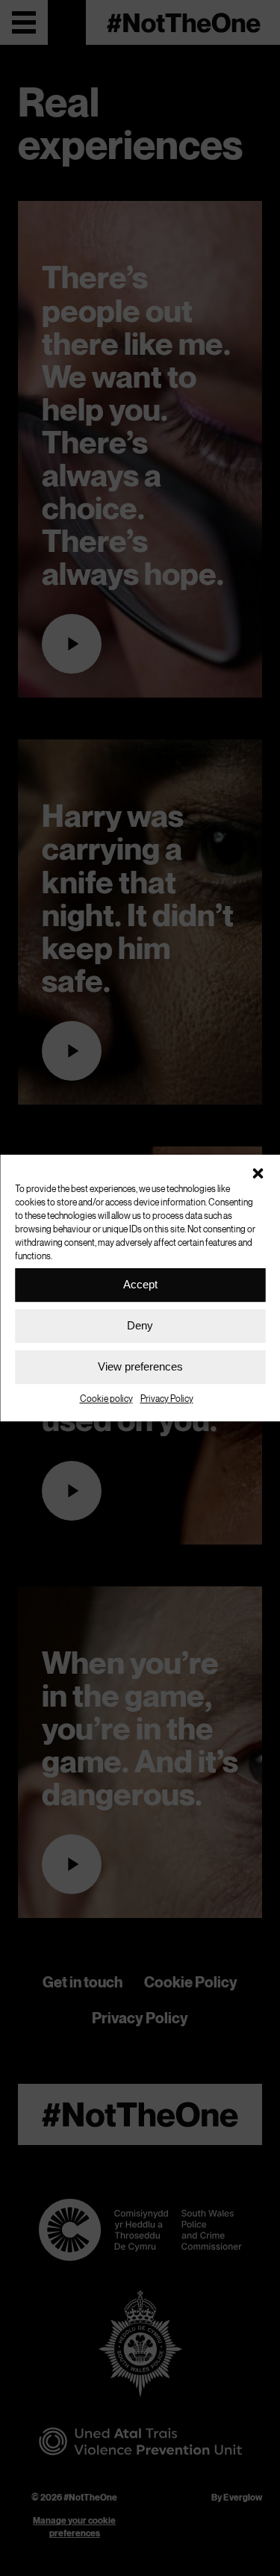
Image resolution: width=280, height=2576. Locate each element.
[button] (258, 1173)
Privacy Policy (167, 1399)
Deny (140, 1325)
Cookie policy (106, 1399)
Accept (140, 1284)
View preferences (140, 1366)
